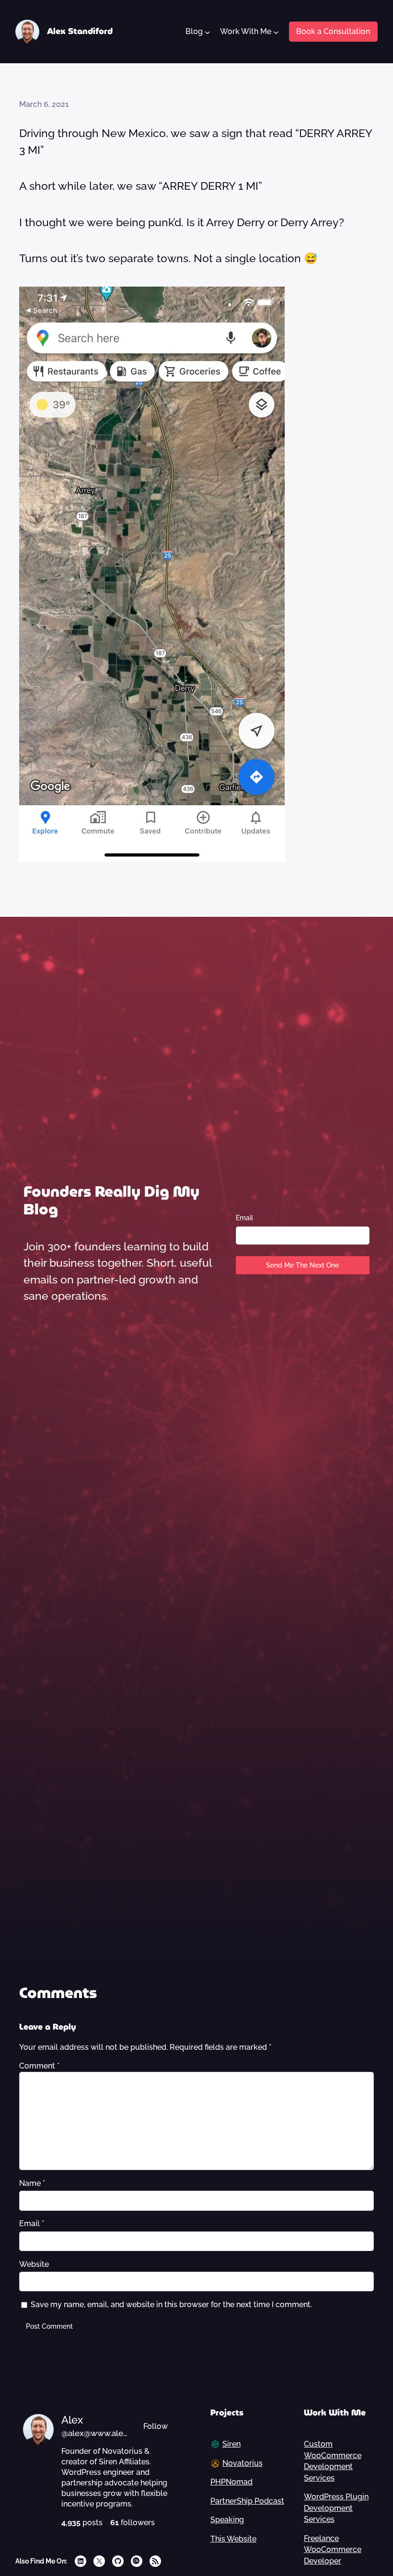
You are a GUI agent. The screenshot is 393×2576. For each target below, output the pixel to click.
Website (34, 2264)
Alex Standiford (80, 31)
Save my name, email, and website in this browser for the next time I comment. (171, 2305)
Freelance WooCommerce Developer (333, 2550)
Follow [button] (156, 2426)
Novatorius (243, 2463)
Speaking (227, 2520)
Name (32, 2183)
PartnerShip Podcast (247, 2501)
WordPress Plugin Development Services (336, 2508)
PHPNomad (231, 2482)
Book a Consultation (333, 31)
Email (244, 1218)
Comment (39, 2066)
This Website (233, 2539)
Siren (231, 2444)
